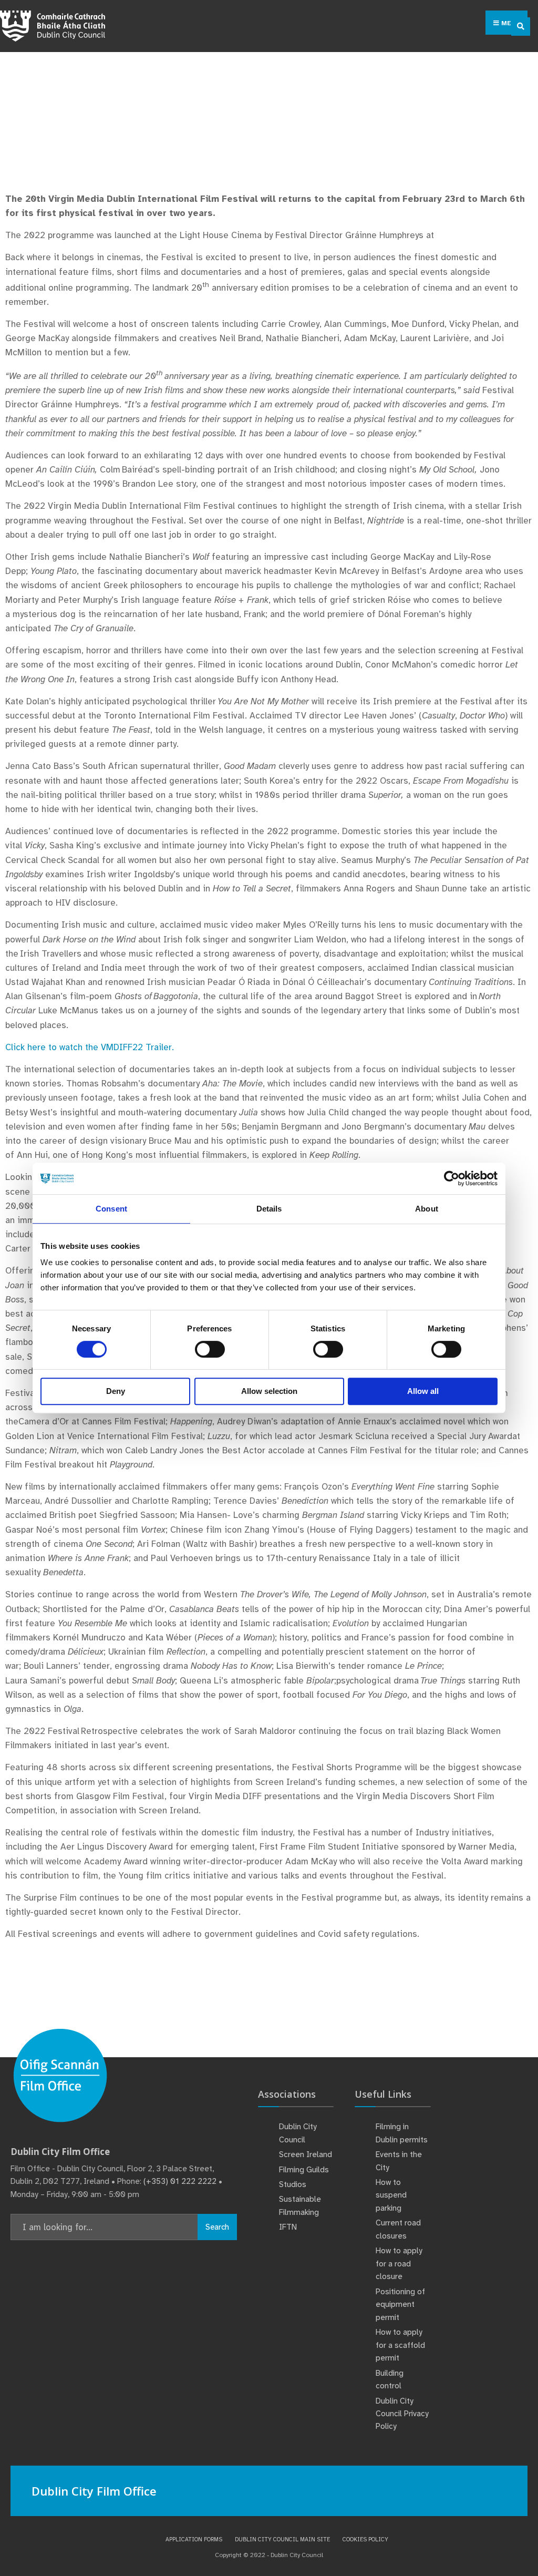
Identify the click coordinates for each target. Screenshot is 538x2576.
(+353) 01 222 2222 (180, 2181)
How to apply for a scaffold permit (400, 2345)
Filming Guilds (304, 2170)
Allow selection (269, 1391)
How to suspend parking (391, 2195)
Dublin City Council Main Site (282, 2539)
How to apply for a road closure (399, 2264)
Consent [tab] (111, 1209)
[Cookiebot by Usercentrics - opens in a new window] (452, 1178)
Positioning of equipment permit (400, 2305)
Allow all (423, 1391)
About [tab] (427, 1209)
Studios (293, 2184)
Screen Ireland (306, 2154)
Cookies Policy (365, 2539)
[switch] (210, 1349)
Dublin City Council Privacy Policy (402, 2414)
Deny (116, 1391)
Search (217, 2227)
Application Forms (194, 2539)
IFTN (288, 2227)
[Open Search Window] (521, 27)
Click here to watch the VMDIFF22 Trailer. (90, 1047)
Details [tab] (269, 1209)
